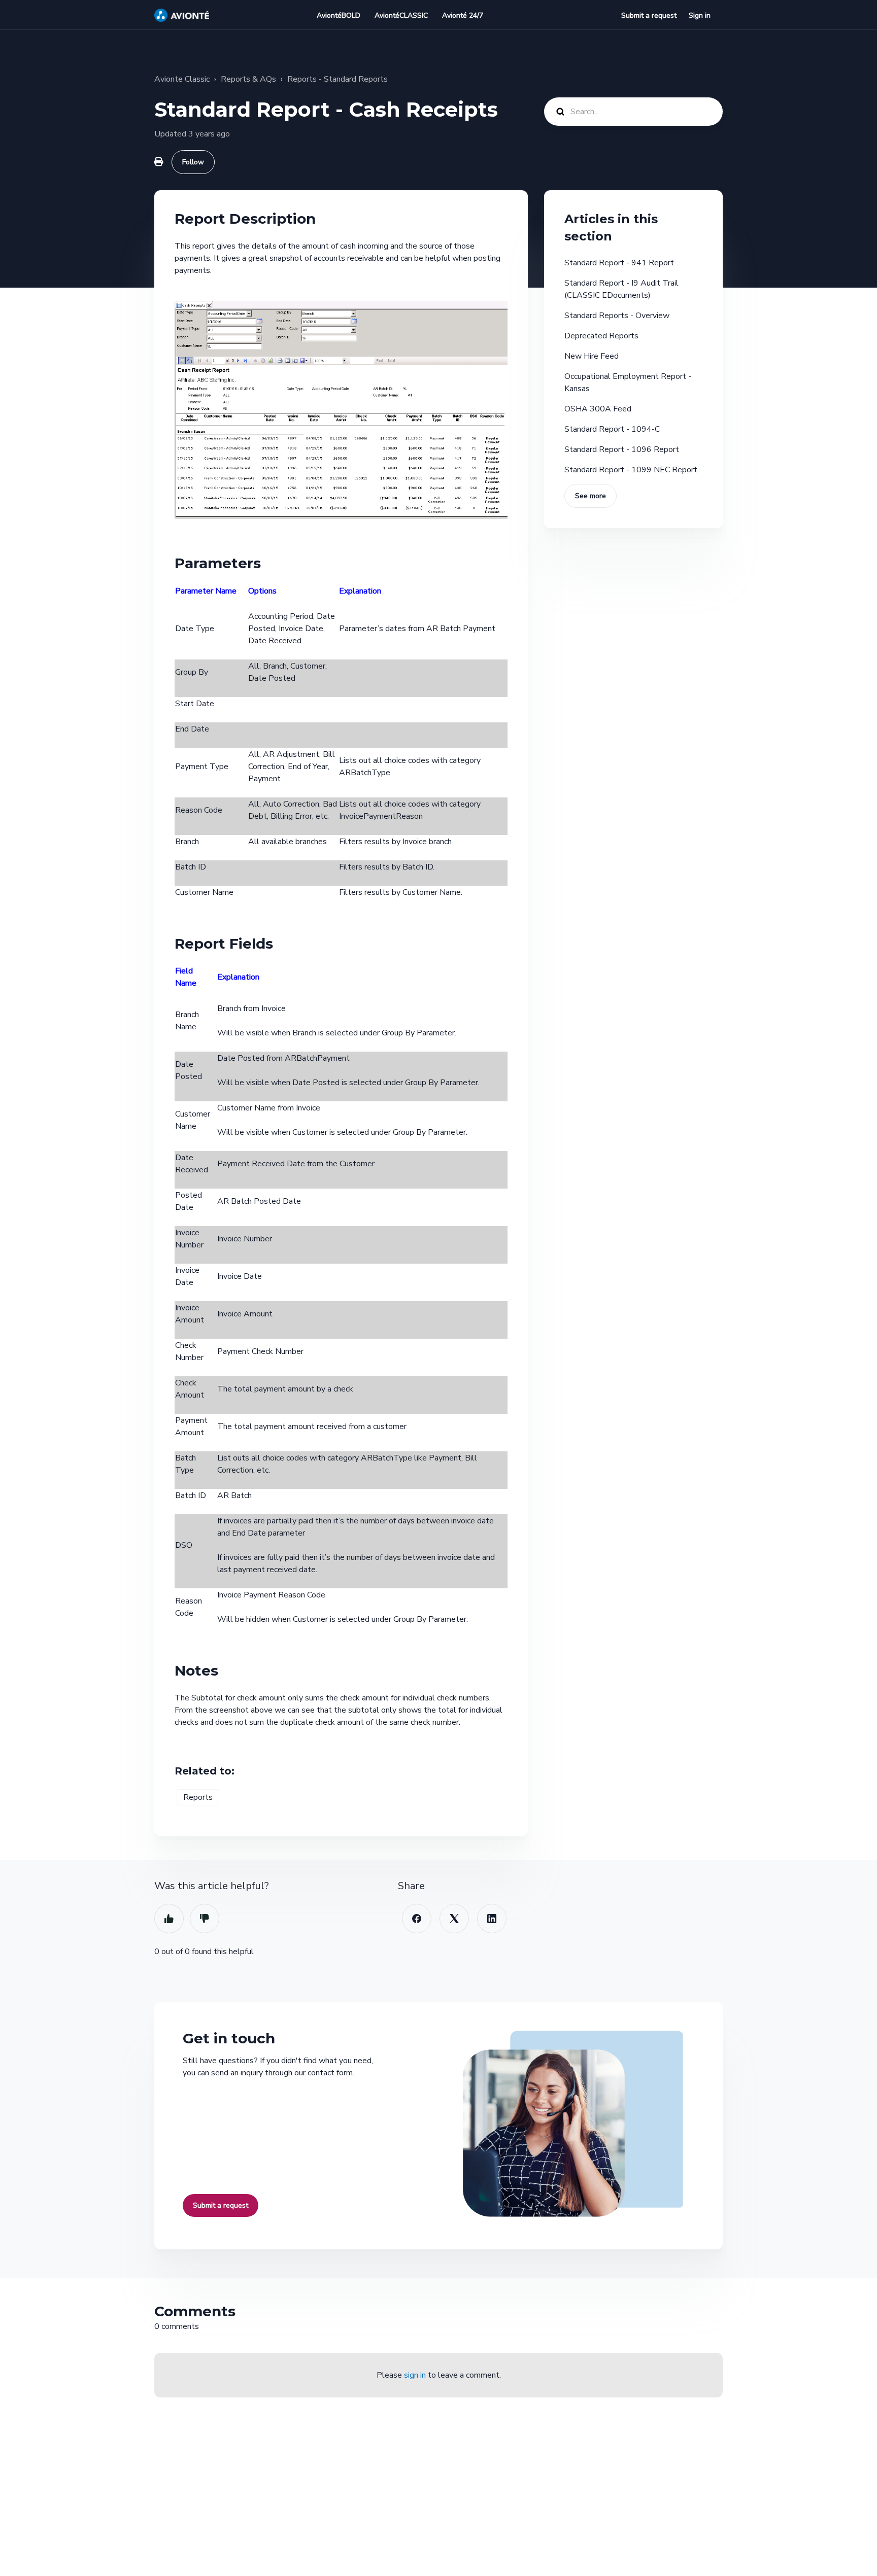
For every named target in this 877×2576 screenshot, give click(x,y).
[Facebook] (417, 1919)
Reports (198, 1797)
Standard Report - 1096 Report (622, 449)
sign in (415, 2375)
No (205, 1919)
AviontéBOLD (339, 15)
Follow (193, 162)
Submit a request (649, 15)
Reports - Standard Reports (338, 79)
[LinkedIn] (492, 1919)
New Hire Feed (592, 356)
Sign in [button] (700, 15)
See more (591, 496)
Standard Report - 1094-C (612, 429)
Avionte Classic (182, 79)
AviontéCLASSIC (401, 15)
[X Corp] (454, 1919)
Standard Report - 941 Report (619, 263)
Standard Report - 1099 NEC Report (631, 470)
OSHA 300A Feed (598, 409)
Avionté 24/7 (463, 15)
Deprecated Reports (601, 336)
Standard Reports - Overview (617, 316)
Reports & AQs (248, 79)
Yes (169, 1919)
